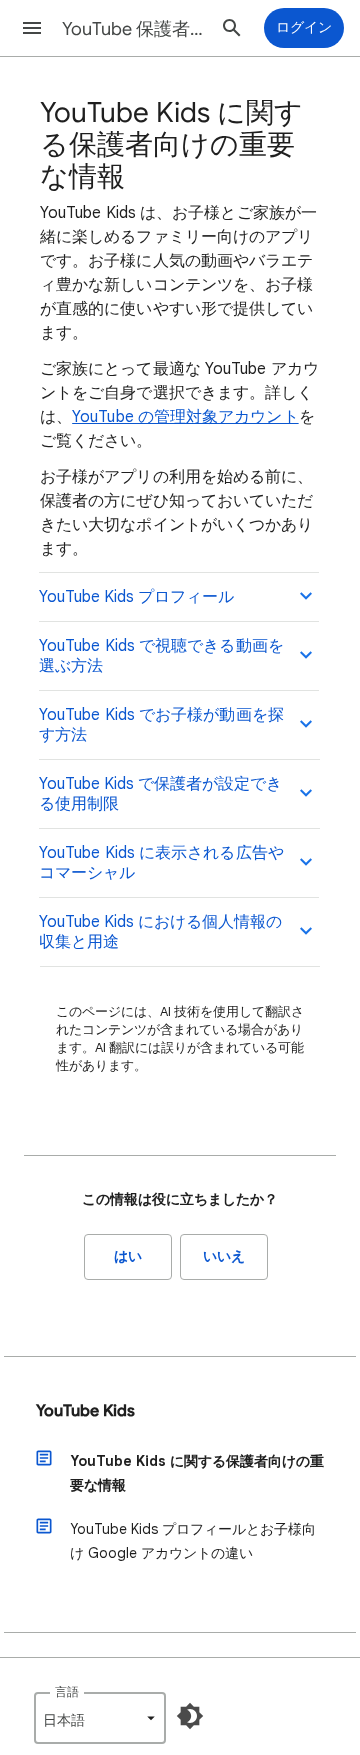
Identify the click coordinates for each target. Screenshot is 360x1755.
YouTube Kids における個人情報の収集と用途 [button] (160, 932)
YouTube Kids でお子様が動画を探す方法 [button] (161, 725)
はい (128, 1256)
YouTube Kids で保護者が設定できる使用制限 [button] (160, 794)
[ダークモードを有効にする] (190, 1716)
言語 (67, 1691)
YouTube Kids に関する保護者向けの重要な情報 (197, 1473)
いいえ (224, 1256)
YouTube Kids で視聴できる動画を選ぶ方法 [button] (161, 656)
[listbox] (100, 1718)
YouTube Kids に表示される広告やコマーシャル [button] (161, 863)
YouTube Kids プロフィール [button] (136, 597)
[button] (32, 28)
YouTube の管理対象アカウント (185, 417)
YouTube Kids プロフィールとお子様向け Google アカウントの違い (193, 1541)
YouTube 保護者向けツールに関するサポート (136, 29)
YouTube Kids (85, 1411)
